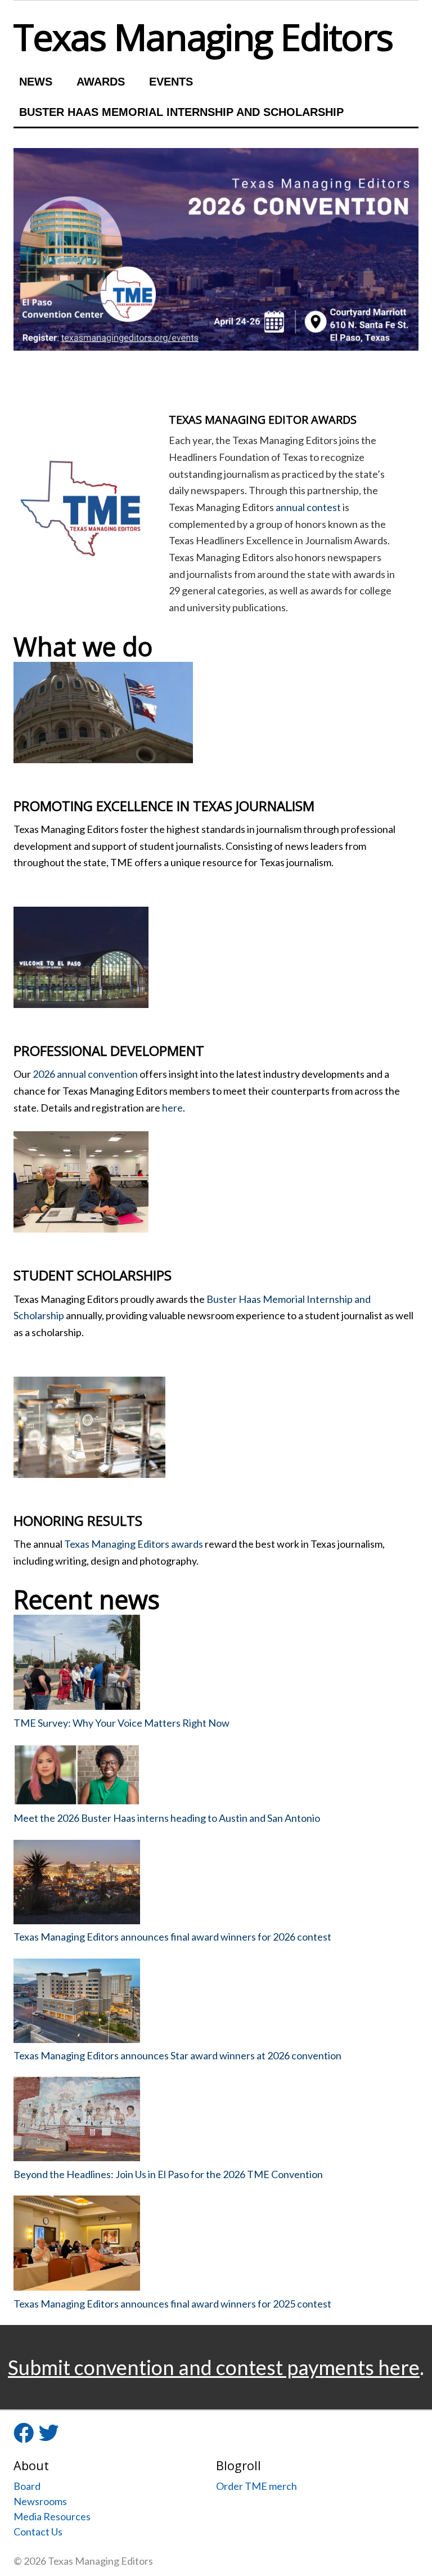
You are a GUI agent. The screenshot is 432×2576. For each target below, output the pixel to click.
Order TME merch (256, 2486)
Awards (101, 82)
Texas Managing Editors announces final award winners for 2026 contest (172, 1937)
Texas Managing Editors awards (134, 1544)
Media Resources (52, 2516)
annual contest (308, 507)
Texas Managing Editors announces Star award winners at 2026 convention (177, 2055)
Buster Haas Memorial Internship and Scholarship (181, 112)
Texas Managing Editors (203, 37)
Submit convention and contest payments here (214, 2367)
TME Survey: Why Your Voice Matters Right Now (121, 1723)
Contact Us (38, 2532)
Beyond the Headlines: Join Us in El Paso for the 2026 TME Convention (168, 2174)
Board (27, 2486)
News (36, 82)
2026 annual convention (85, 1074)
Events (171, 82)
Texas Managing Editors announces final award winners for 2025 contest (172, 2304)
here (172, 1108)
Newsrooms (40, 2501)
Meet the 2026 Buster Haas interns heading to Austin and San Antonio (167, 1818)
